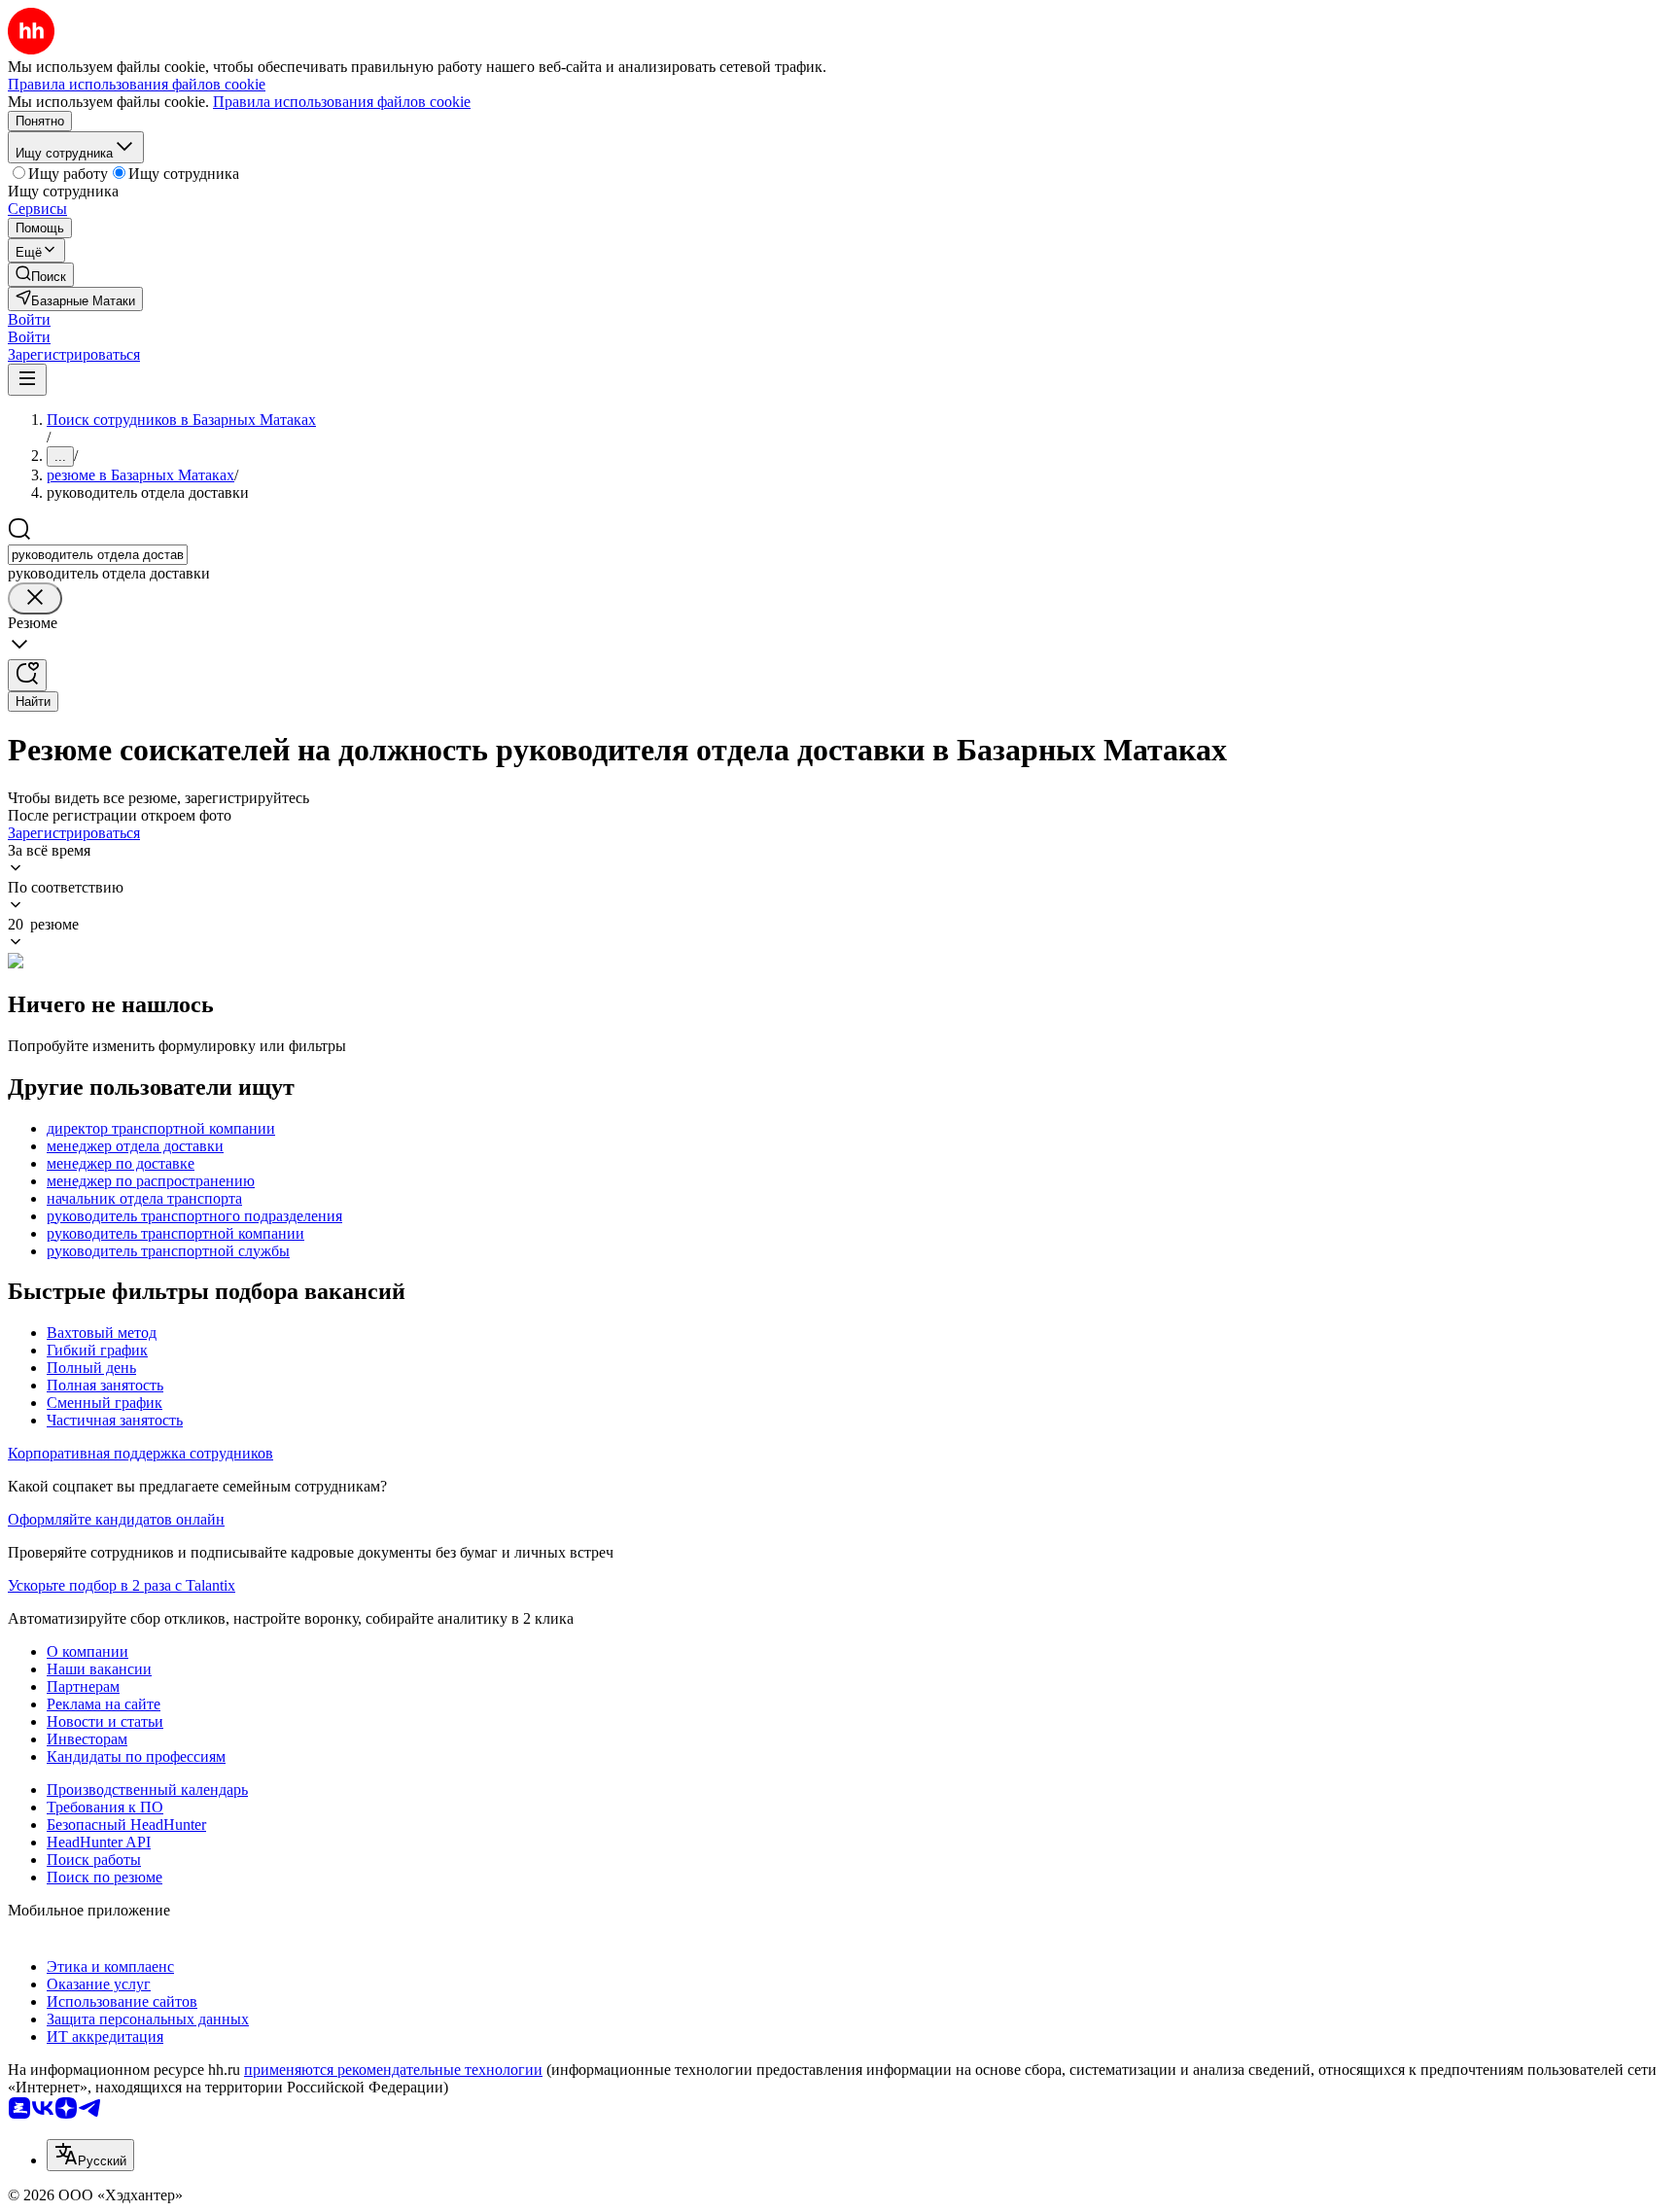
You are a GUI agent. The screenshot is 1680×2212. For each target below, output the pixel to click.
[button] (29, 319)
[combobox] (98, 555)
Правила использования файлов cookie (342, 102)
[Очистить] (35, 598)
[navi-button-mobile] (27, 380)
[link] (41, 275)
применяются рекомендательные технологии (393, 2070)
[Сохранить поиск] (27, 675)
